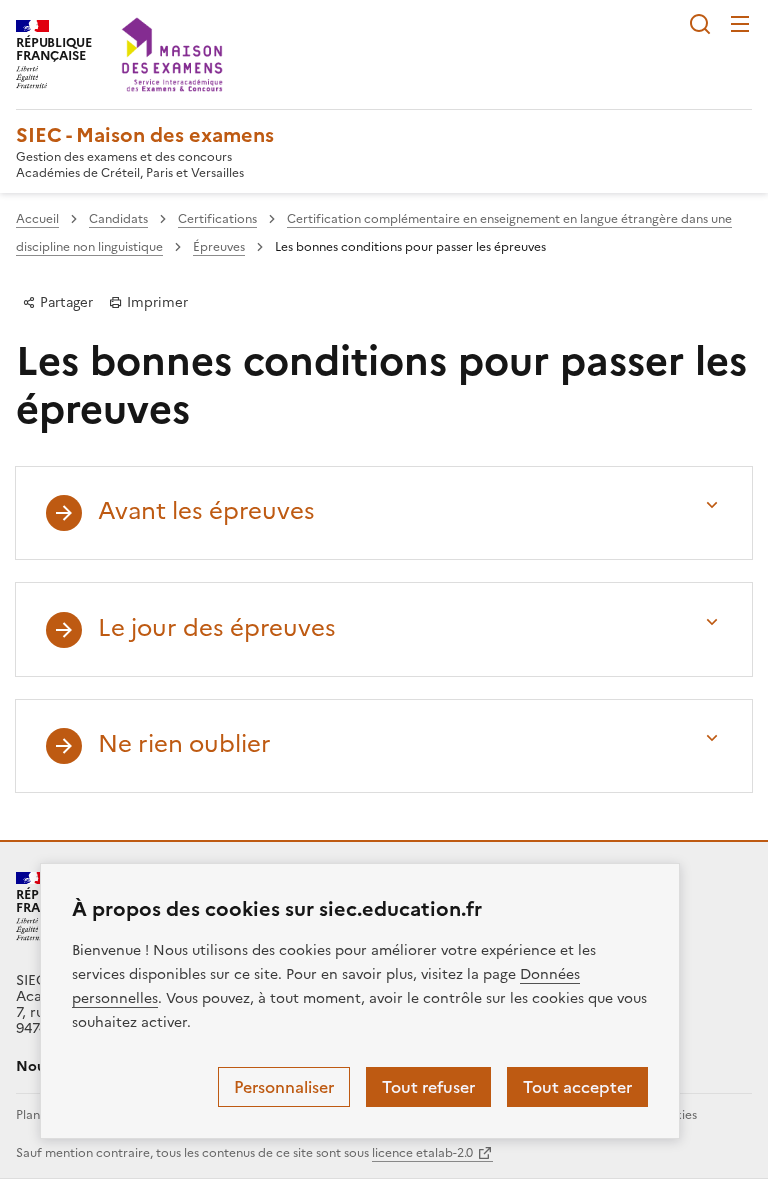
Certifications (217, 219)
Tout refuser (428, 1087)
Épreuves (219, 247)
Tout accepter (577, 1087)
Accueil (37, 219)
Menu (740, 24)
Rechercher (700, 24)
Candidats (118, 219)
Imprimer (155, 302)
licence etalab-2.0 (422, 1153)
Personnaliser (284, 1087)
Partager (64, 302)
